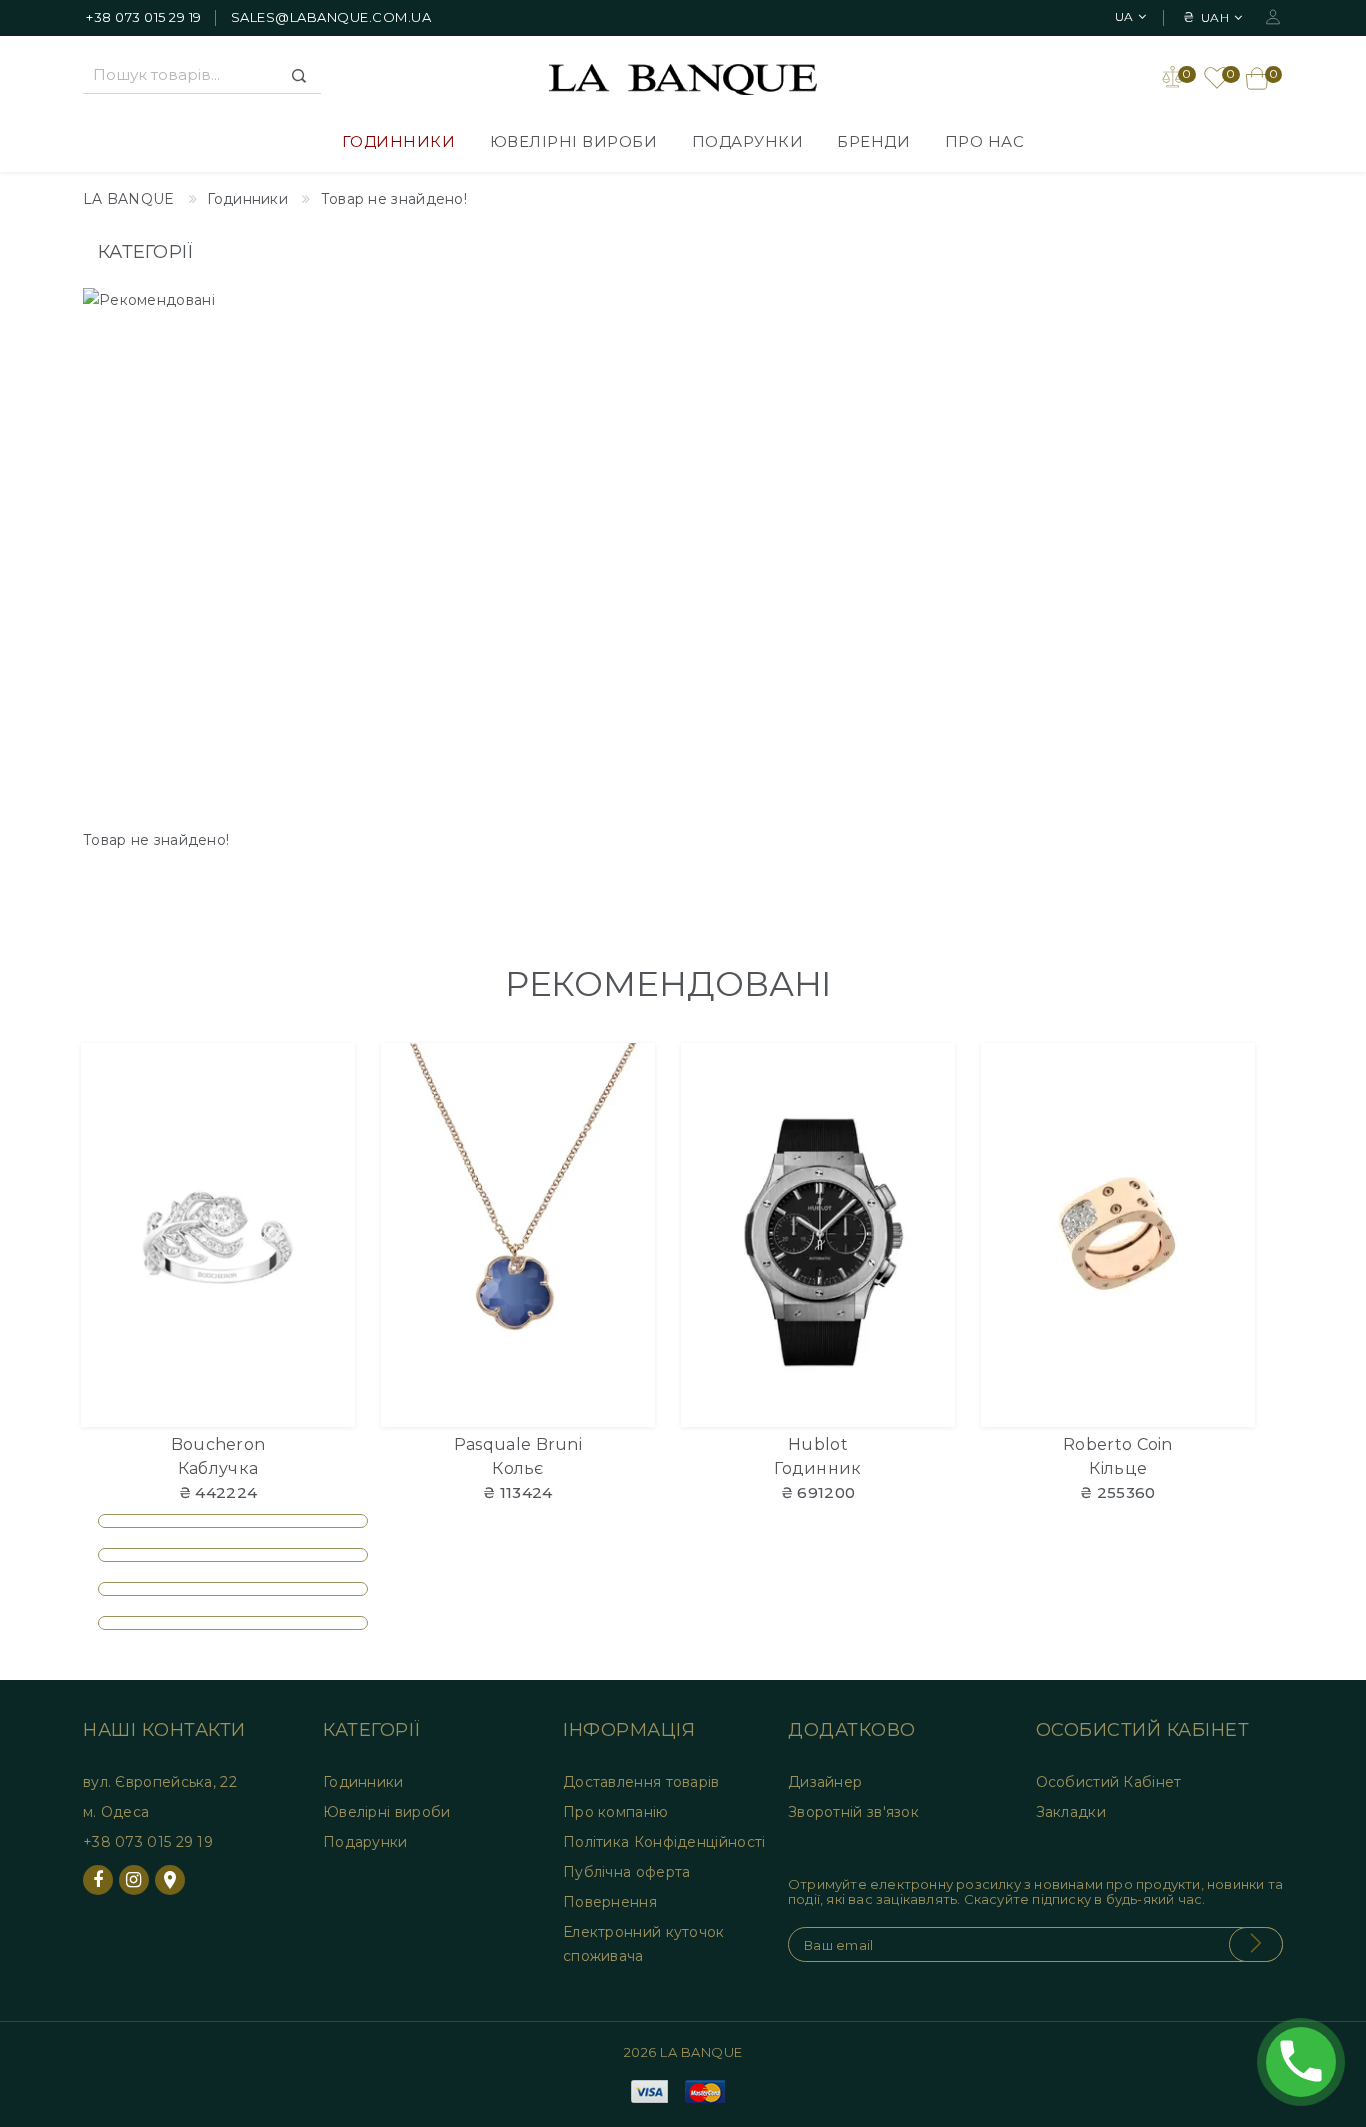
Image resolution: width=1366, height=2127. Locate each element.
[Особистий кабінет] (1273, 15)
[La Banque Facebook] (98, 1880)
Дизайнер (825, 1782)
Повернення (610, 1902)
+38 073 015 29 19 (144, 17)
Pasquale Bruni (518, 1444)
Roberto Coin (1118, 1444)
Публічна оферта (627, 1872)
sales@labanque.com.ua (331, 17)
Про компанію (616, 1812)
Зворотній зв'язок (853, 1812)
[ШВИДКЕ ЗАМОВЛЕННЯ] (327, 1146)
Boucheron (218, 1444)
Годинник (817, 1468)
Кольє (518, 1468)
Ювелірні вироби (574, 141)
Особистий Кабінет (1109, 1782)
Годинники (399, 141)
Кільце (1118, 1468)
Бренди (873, 141)
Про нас (985, 141)
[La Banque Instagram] (134, 1880)
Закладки (1071, 1812)
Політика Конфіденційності (664, 1842)
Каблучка (218, 1468)
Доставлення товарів (641, 1782)
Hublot (818, 1444)
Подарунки (748, 141)
